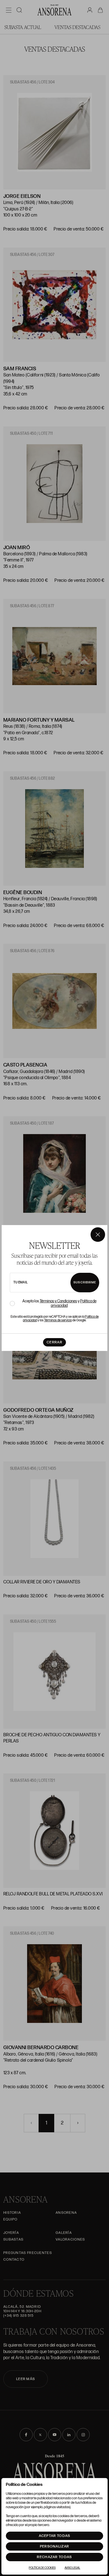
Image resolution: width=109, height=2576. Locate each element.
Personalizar (55, 2546)
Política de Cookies (42, 2568)
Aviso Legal (72, 2568)
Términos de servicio (58, 1320)
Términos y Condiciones (58, 1301)
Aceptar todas (55, 2536)
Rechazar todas (54, 2557)
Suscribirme (85, 1282)
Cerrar (54, 1342)
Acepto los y (59, 1303)
